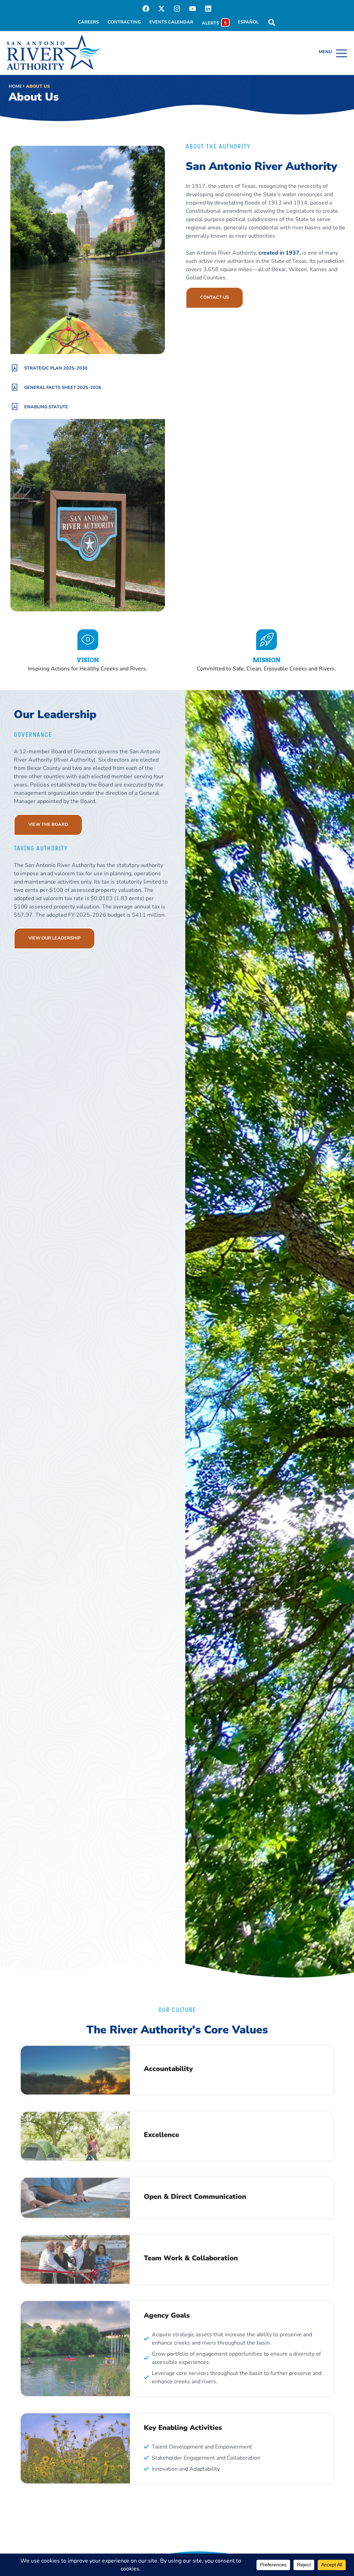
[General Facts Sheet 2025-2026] (15, 387)
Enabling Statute (46, 407)
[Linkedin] (208, 9)
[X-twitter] (161, 9)
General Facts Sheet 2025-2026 (63, 388)
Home (15, 86)
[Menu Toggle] (333, 53)
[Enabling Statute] (15, 407)
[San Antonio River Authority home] (54, 52)
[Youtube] (193, 9)
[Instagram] (177, 9)
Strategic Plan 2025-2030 (56, 368)
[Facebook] (146, 9)
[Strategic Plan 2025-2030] (15, 368)
